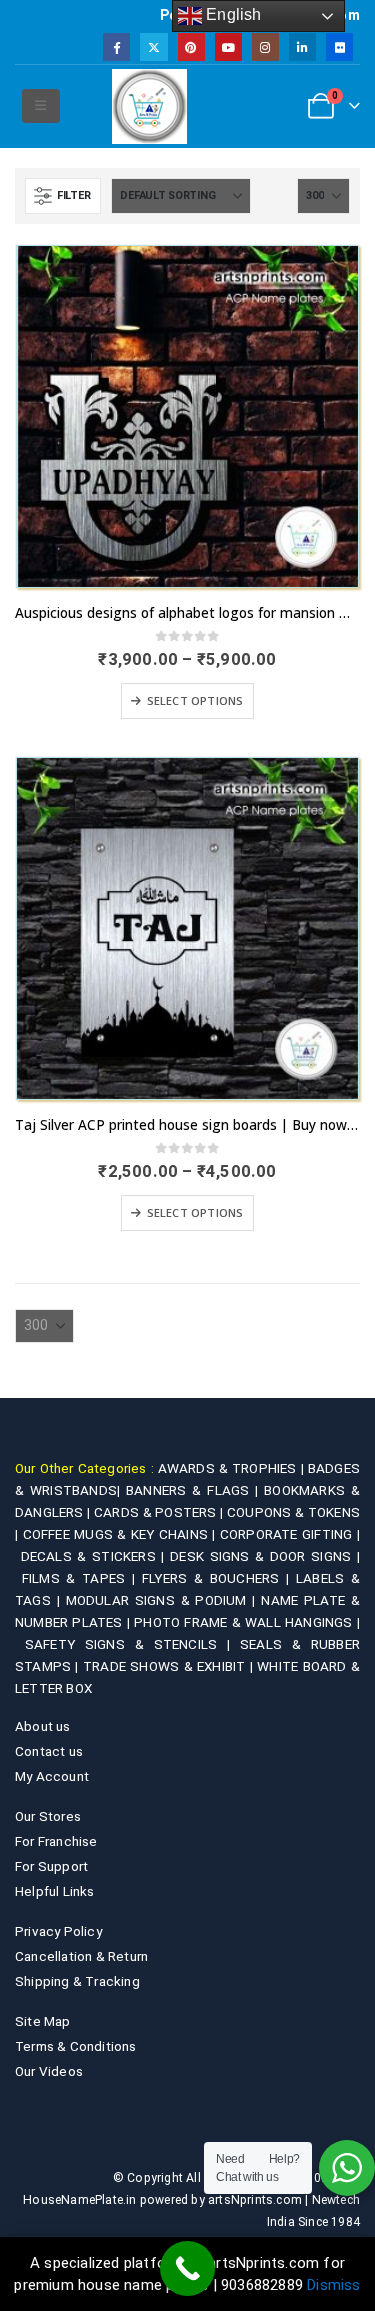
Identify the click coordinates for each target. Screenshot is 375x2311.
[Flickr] (339, 46)
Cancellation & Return (81, 1956)
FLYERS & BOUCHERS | (219, 1578)
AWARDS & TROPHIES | (231, 1468)
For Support (51, 1866)
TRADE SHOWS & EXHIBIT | (170, 1666)
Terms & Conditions (76, 2046)
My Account (52, 1776)
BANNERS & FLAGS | (195, 1490)
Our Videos (49, 2071)
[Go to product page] (187, 416)
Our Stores (48, 1816)
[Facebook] (116, 46)
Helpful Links (55, 1891)
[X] (153, 46)
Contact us (49, 1751)
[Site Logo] (149, 106)
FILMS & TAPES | (82, 1578)
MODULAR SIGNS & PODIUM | (164, 1600)
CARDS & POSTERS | (160, 1512)
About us (43, 1726)
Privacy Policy (58, 1931)
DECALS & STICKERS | (96, 1556)
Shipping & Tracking (77, 1981)
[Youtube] (228, 46)
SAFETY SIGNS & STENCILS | (132, 1644)
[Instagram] (265, 46)
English (232, 14)
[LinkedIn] (302, 46)
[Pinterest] (191, 46)
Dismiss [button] (333, 2285)
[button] (40, 106)
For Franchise (56, 1841)
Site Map (43, 2021)
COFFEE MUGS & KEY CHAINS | (121, 1534)
